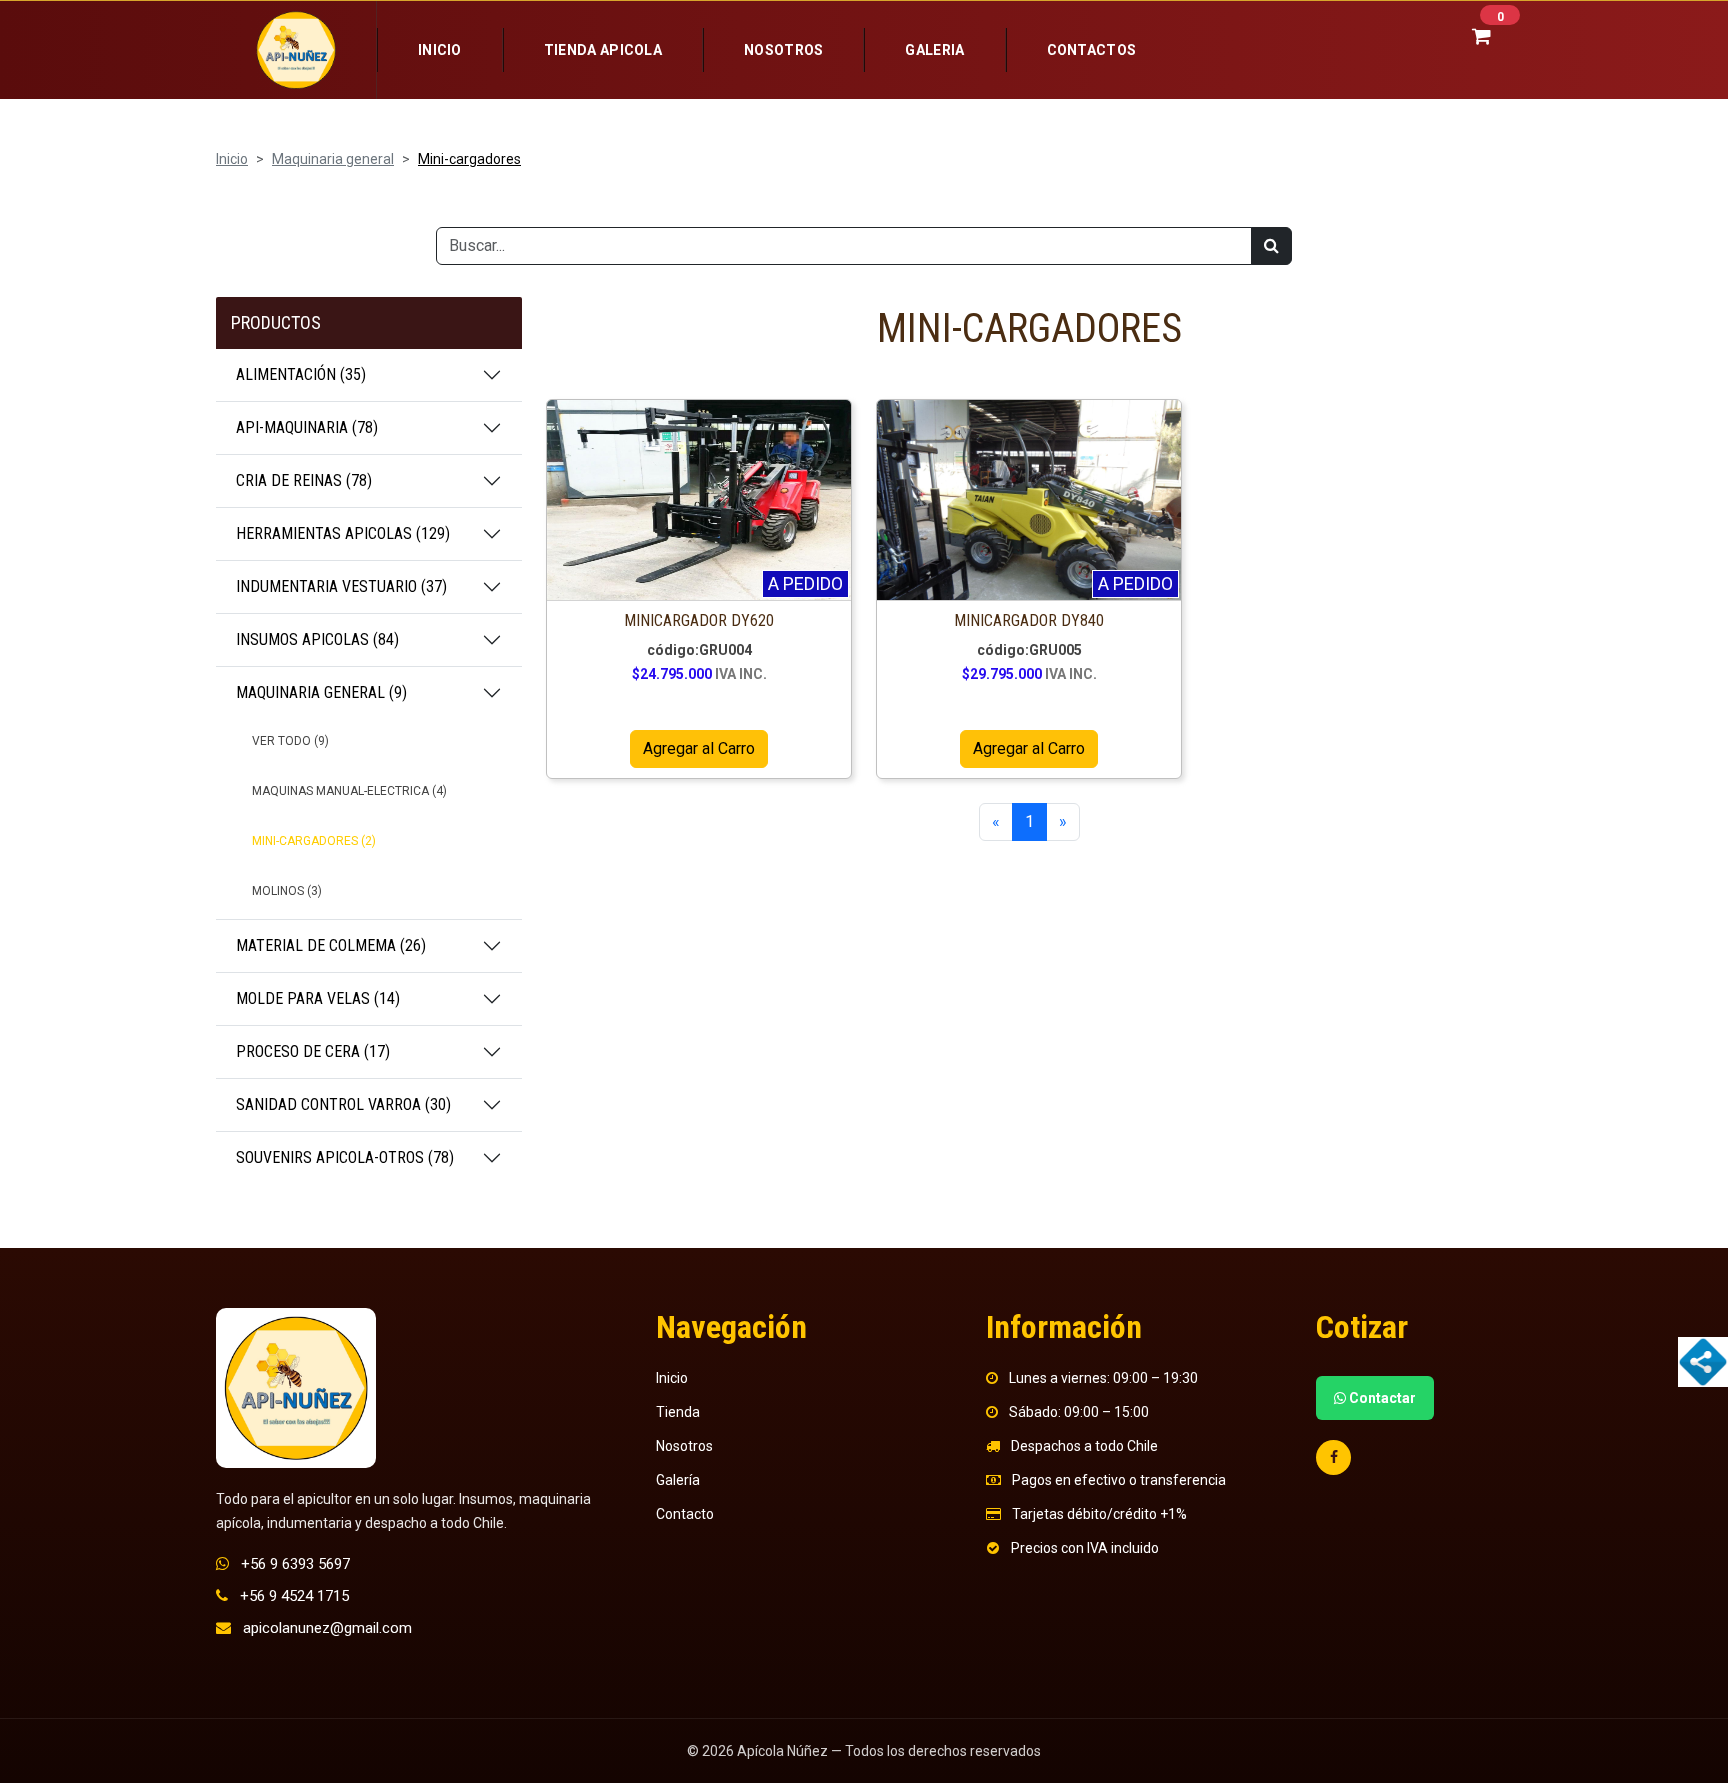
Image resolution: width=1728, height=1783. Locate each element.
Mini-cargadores (469, 159)
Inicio (440, 50)
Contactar (1381, 1398)
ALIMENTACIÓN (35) (301, 374)
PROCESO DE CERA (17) (313, 1051)
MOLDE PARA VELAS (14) (318, 998)
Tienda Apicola (603, 50)
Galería (678, 1480)
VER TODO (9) (290, 741)
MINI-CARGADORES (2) (314, 841)
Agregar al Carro (699, 748)
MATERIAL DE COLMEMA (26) (331, 945)
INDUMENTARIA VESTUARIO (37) (341, 586)
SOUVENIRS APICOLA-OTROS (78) (345, 1157)
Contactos (1092, 50)
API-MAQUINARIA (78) (307, 427)
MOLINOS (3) (287, 891)
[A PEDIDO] (699, 499)
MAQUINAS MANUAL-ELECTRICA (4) (349, 791)
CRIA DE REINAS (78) (304, 480)
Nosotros (783, 50)
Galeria (934, 50)
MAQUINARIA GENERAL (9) (321, 692)
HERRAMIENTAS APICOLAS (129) (343, 533)
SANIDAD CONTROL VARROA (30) (343, 1104)
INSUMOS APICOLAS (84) (317, 639)
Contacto (685, 1514)
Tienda (678, 1412)
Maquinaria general (333, 159)
